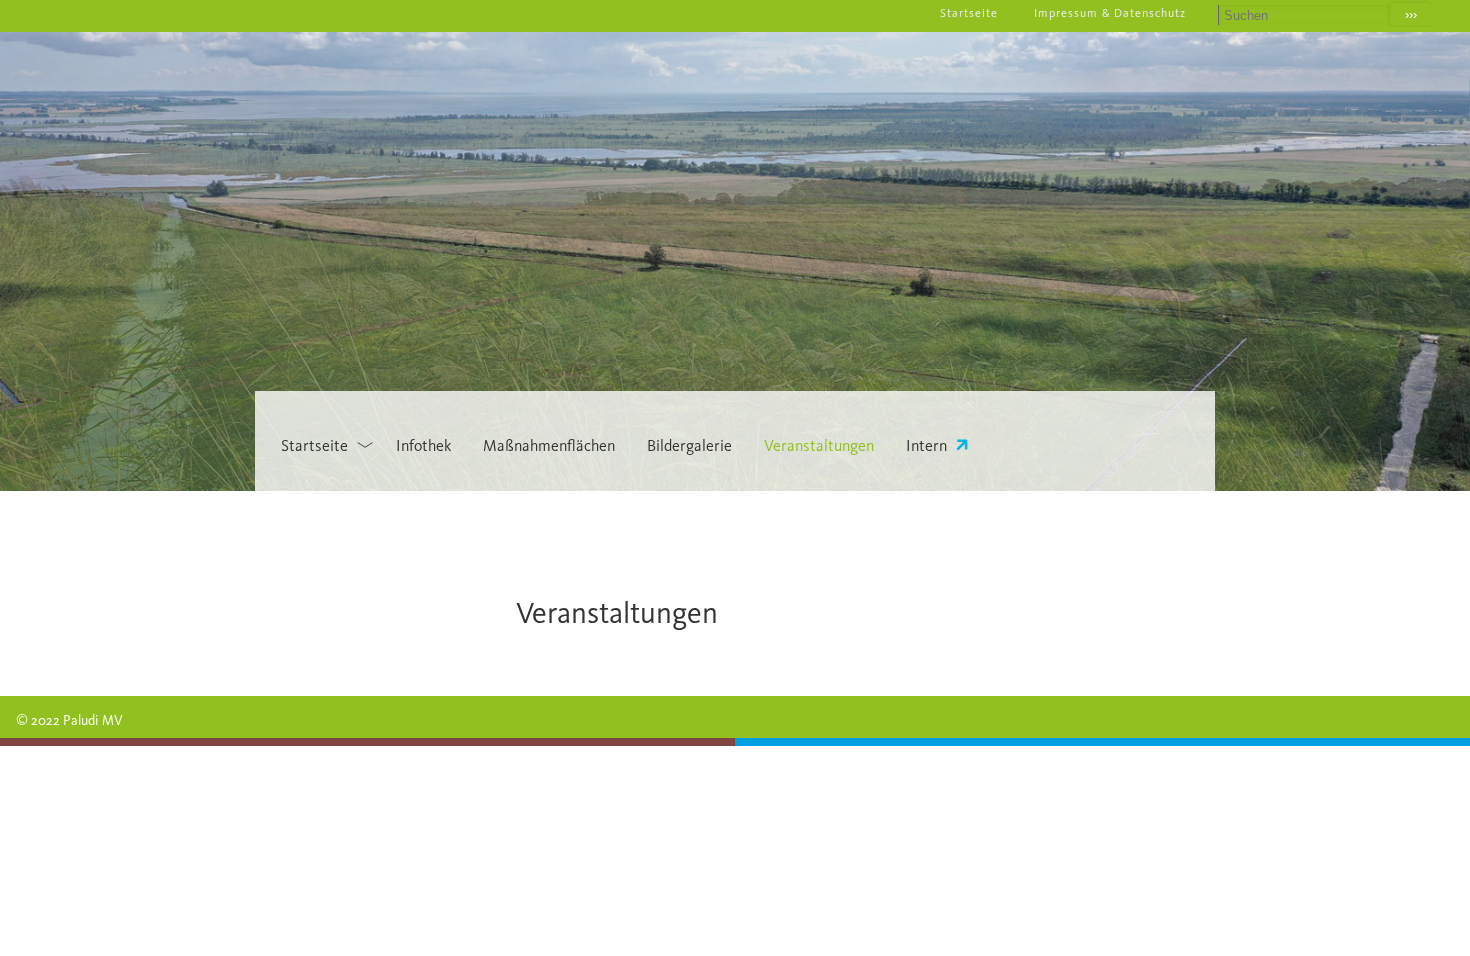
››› (1411, 14)
